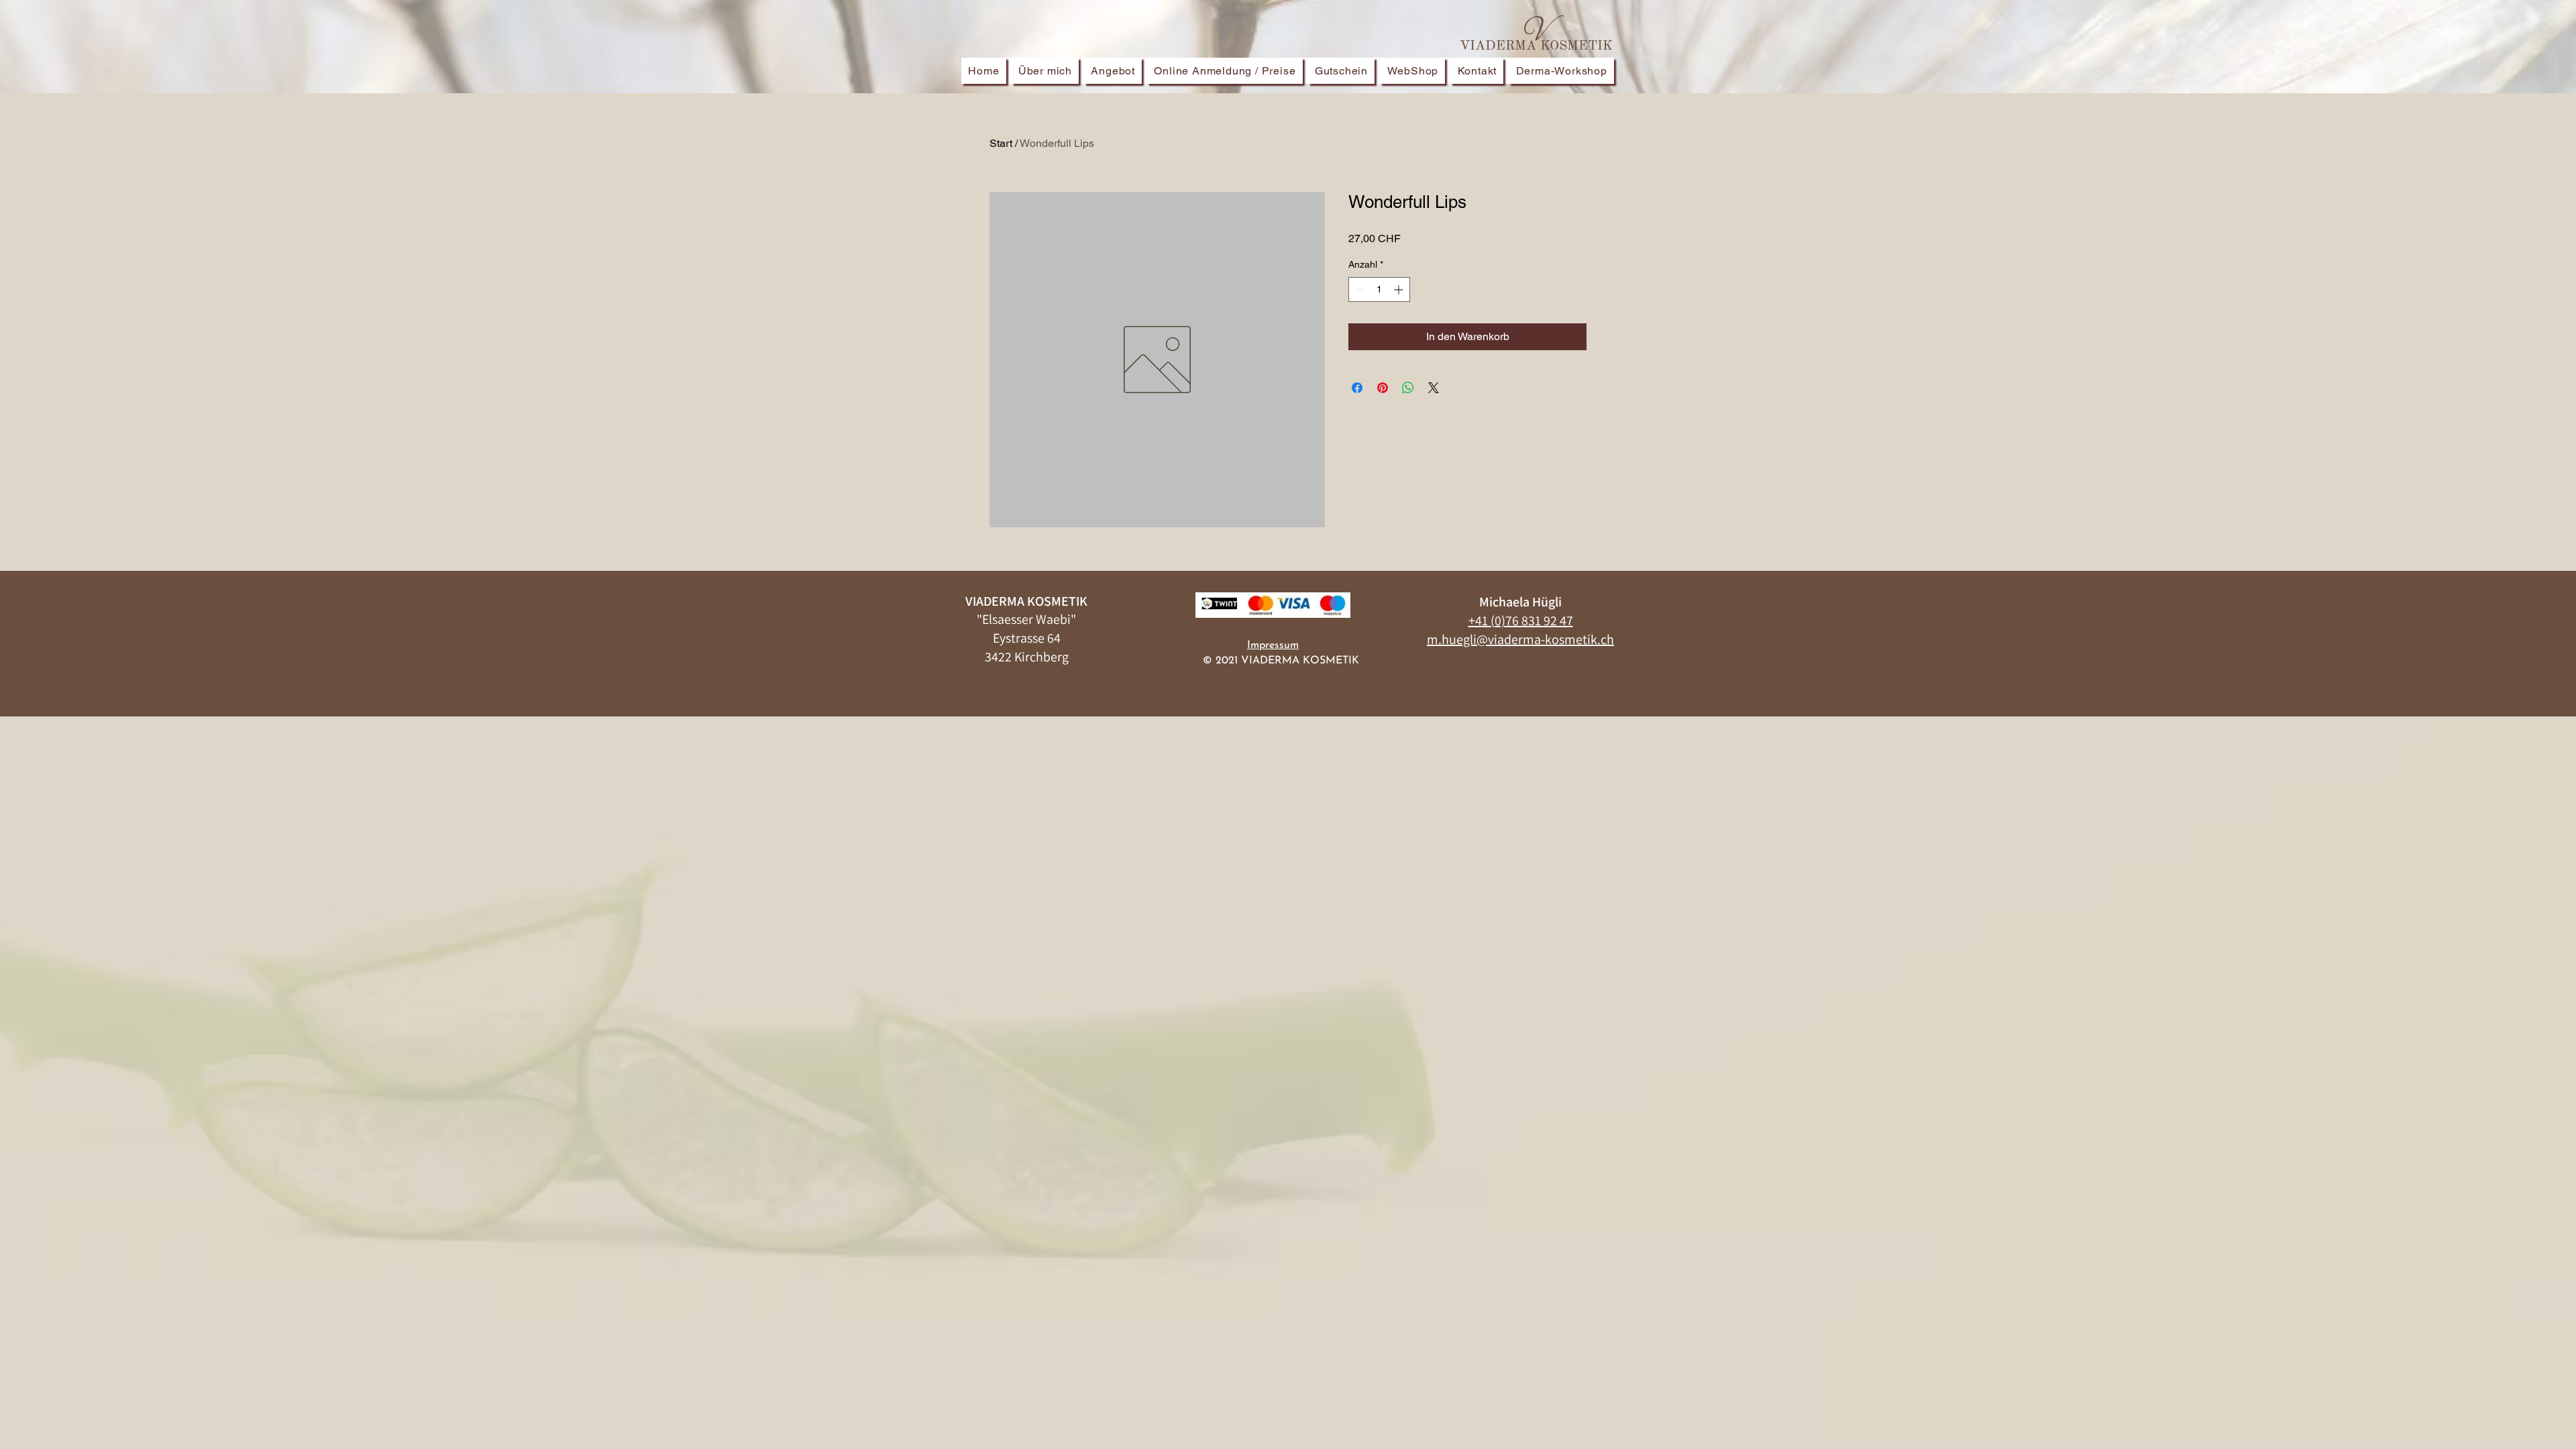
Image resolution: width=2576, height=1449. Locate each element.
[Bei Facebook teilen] (1357, 388)
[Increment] (1400, 289)
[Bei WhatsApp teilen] (1408, 388)
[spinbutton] (1379, 289)
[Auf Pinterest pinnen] (1383, 388)
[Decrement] (1359, 289)
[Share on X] (1434, 388)
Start (1001, 143)
